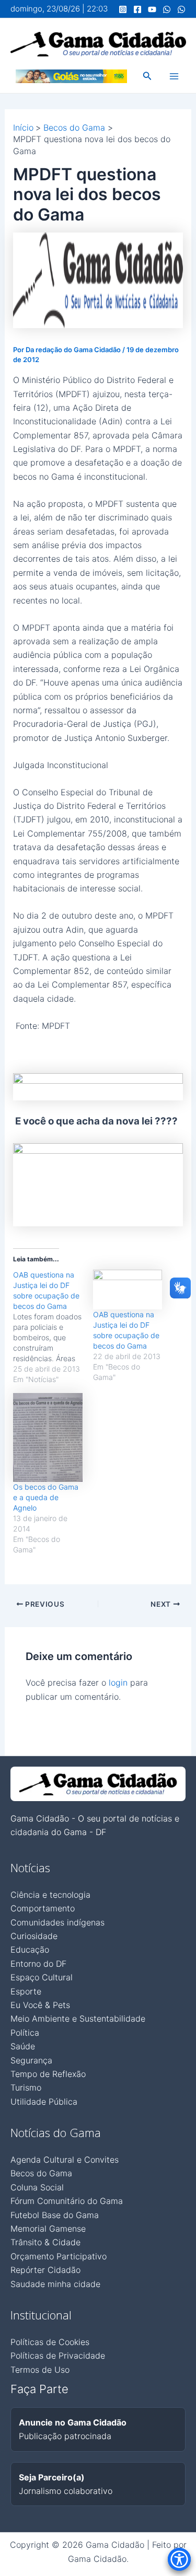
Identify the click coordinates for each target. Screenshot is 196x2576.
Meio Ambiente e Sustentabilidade (78, 2018)
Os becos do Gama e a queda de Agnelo (46, 1497)
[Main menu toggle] (174, 76)
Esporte (26, 1991)
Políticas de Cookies (50, 2342)
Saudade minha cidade (55, 2284)
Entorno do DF (38, 1964)
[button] (147, 76)
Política (25, 2033)
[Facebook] (137, 9)
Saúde (23, 2046)
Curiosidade (34, 1936)
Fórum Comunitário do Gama (67, 2201)
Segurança (31, 2060)
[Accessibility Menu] (179, 2559)
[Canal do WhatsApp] (167, 9)
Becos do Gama (41, 2173)
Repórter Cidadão (45, 2270)
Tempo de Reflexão (48, 2074)
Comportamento (43, 1908)
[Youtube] (152, 9)
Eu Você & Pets (40, 2005)
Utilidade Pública (44, 2102)
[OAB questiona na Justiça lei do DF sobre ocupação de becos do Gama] (53, 1327)
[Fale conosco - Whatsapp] (181, 9)
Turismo (26, 2087)
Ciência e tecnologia (50, 1895)
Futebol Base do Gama (55, 2215)
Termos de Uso (40, 2370)
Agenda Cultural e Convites (65, 2160)
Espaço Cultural (42, 1977)
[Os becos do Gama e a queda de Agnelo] (48, 1437)
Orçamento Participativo (59, 2256)
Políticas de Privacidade (58, 2355)
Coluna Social (37, 2187)
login (118, 1682)
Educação (30, 1950)
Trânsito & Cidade (45, 2242)
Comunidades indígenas (57, 1922)
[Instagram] (123, 9)
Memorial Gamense (48, 2229)
